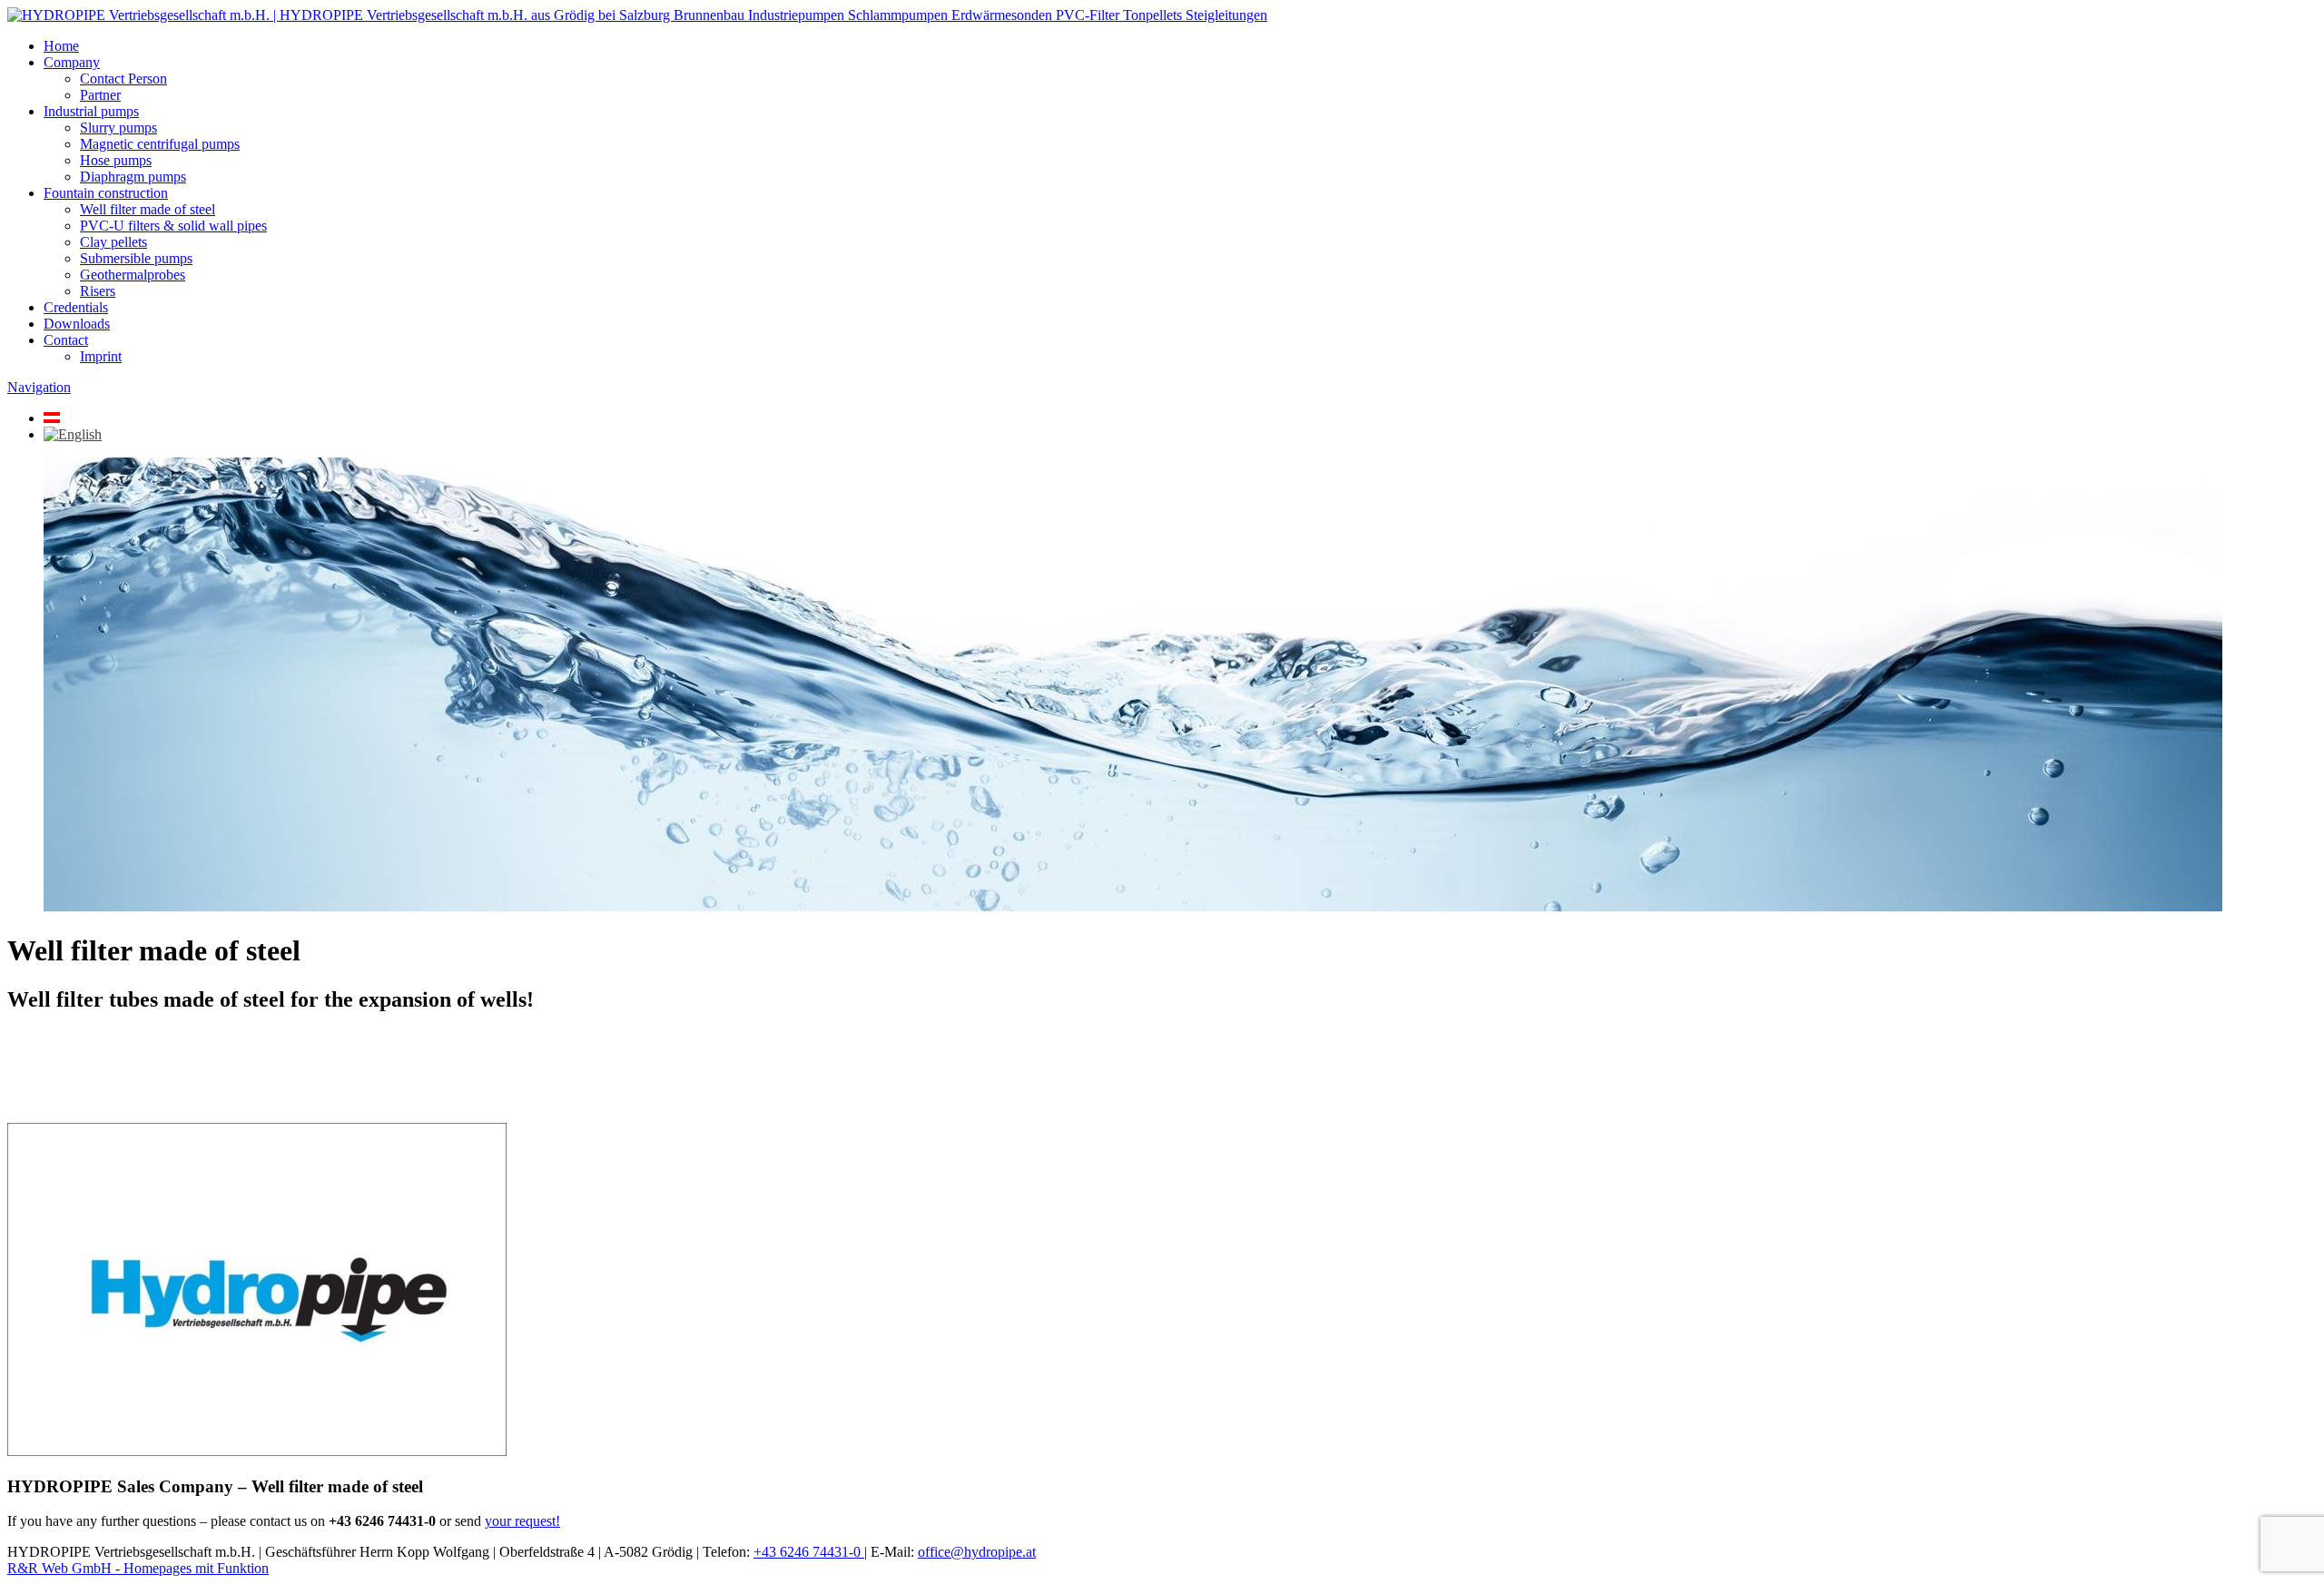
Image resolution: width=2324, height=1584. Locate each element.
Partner (100, 95)
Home (61, 46)
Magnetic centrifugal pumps (160, 144)
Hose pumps (116, 160)
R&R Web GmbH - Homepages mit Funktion (138, 1568)
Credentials (76, 307)
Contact (66, 340)
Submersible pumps (136, 258)
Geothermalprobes (133, 275)
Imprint (101, 356)
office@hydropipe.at (977, 1552)
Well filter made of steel (148, 209)
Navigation (39, 387)
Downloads (77, 324)
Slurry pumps (118, 128)
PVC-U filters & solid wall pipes (173, 226)
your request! (522, 1521)
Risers (98, 291)
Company (72, 62)
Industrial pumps (91, 111)
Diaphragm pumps (133, 177)
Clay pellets (113, 242)
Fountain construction (106, 193)
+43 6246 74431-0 (809, 1552)
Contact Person (123, 79)
